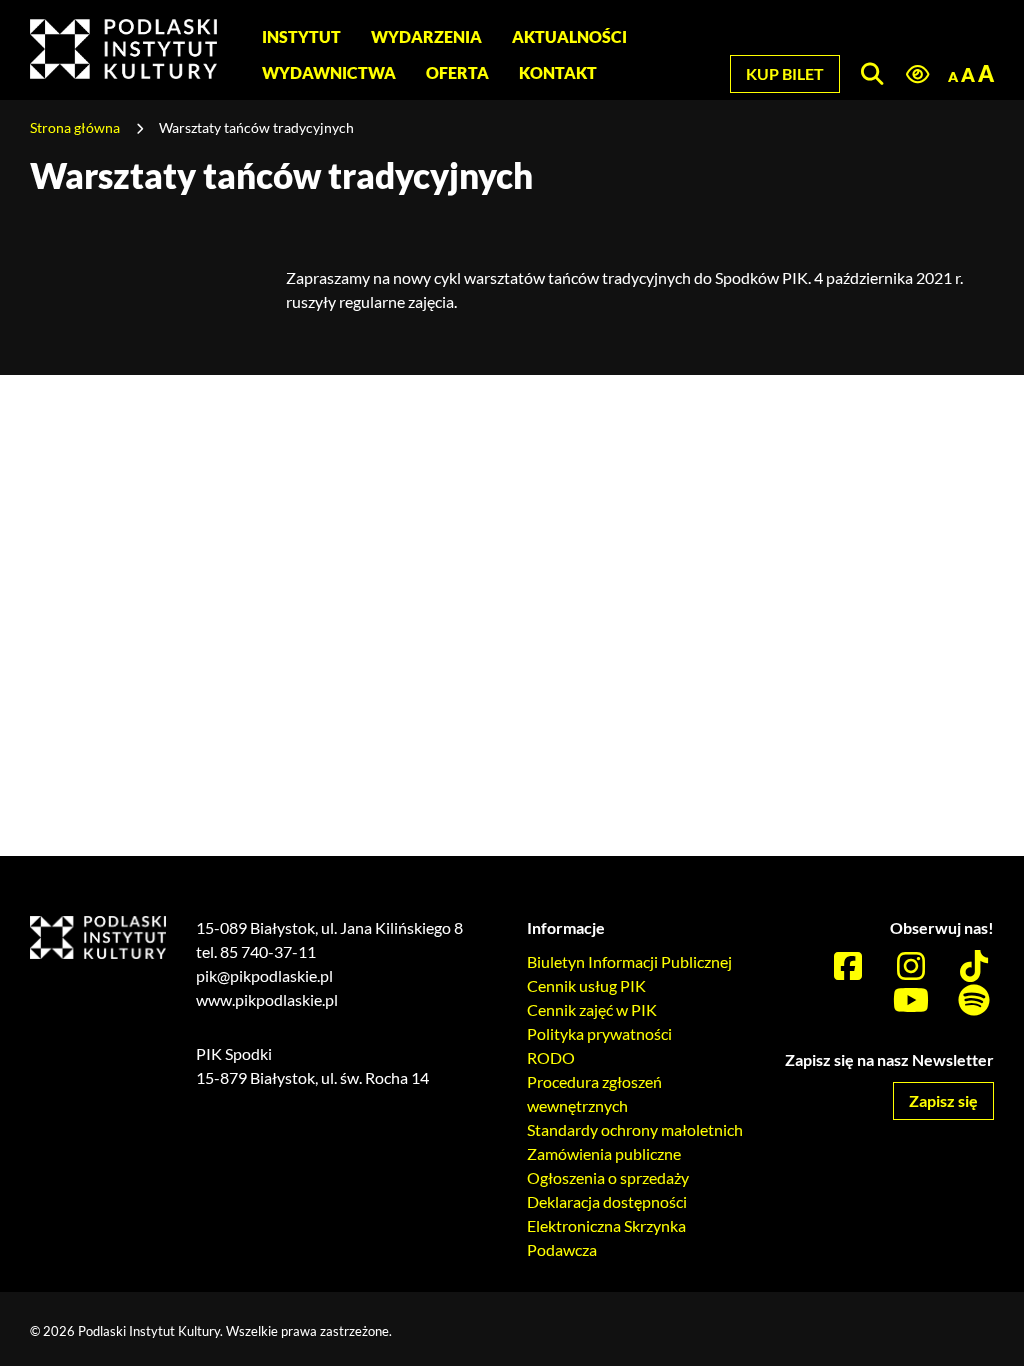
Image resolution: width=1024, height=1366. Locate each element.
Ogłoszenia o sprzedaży (608, 1177)
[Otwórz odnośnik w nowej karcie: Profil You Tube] (911, 1001)
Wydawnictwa (329, 72)
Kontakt (558, 72)
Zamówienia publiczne (604, 1153)
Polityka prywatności (599, 1033)
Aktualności (569, 36)
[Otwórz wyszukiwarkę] (872, 74)
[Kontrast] (917, 75)
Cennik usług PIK (586, 985)
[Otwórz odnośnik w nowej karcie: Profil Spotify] (974, 1001)
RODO (551, 1057)
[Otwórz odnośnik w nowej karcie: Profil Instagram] (911, 967)
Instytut (301, 36)
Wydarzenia (426, 36)
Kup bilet (785, 73)
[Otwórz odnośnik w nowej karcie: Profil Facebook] (848, 967)
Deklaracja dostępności (607, 1201)
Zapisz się (943, 1100)
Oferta (457, 72)
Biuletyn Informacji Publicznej (629, 961)
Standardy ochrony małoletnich (635, 1129)
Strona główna (75, 127)
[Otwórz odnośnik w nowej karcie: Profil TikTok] (974, 967)
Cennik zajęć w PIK (592, 1009)
